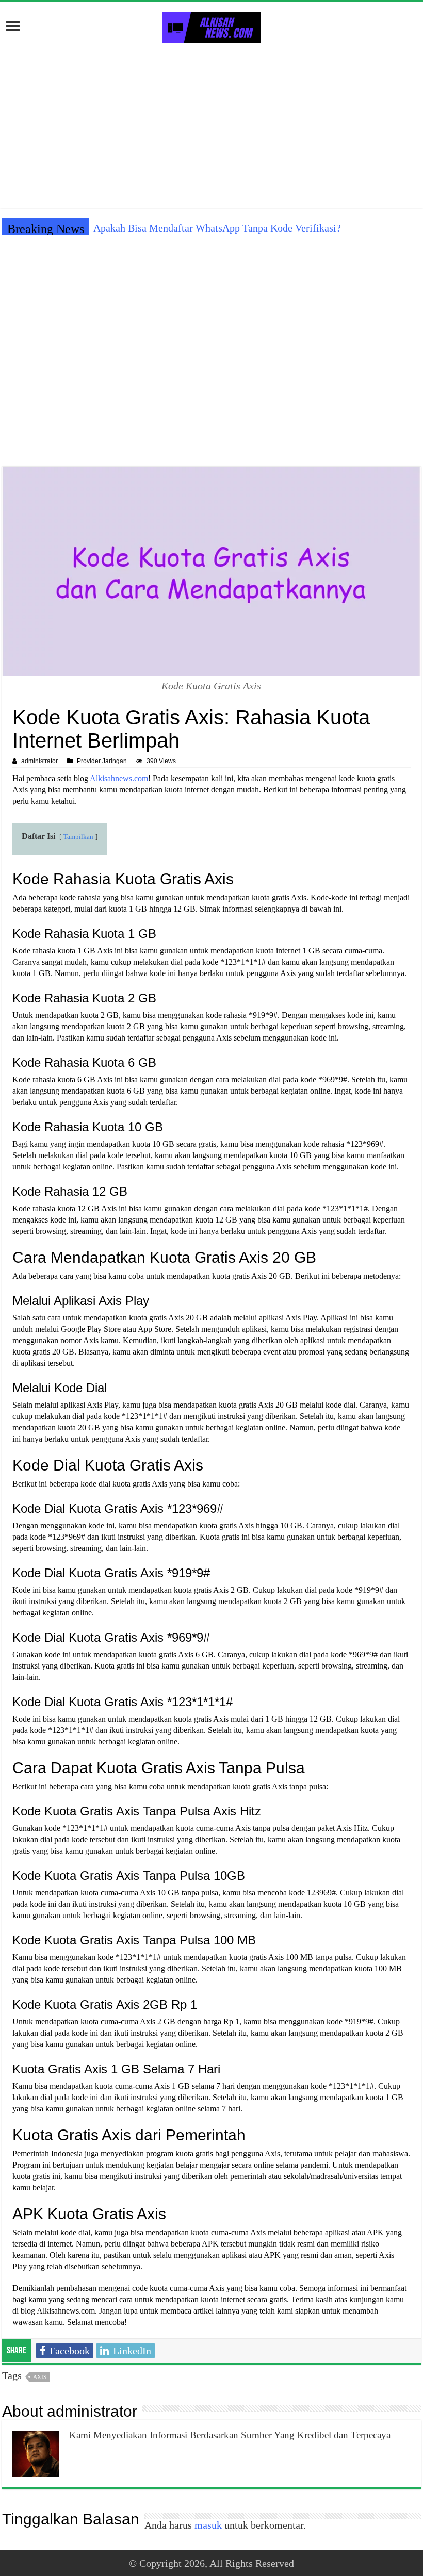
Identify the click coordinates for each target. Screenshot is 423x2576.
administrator (39, 761)
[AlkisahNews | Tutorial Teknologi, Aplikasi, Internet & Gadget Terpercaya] (211, 25)
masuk (208, 2525)
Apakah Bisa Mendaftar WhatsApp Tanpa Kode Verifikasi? (217, 228)
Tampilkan (78, 837)
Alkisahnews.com (119, 778)
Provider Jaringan (102, 761)
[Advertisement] (211, 125)
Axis (40, 2377)
